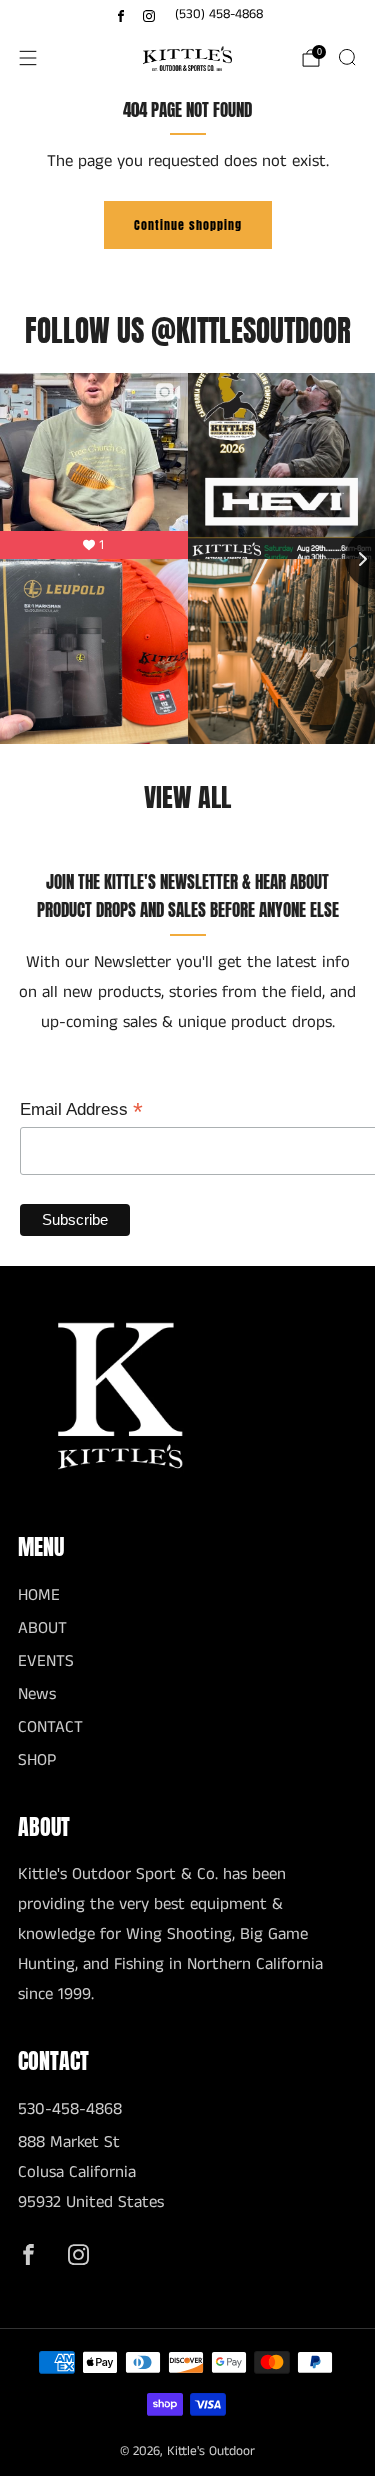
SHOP (37, 1760)
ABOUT (42, 1628)
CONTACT (50, 1727)
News (37, 1694)
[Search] (347, 57)
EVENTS (46, 1661)
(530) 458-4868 (219, 14)
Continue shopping (188, 225)
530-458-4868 (70, 2109)
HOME (39, 1595)
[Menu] (28, 58)
